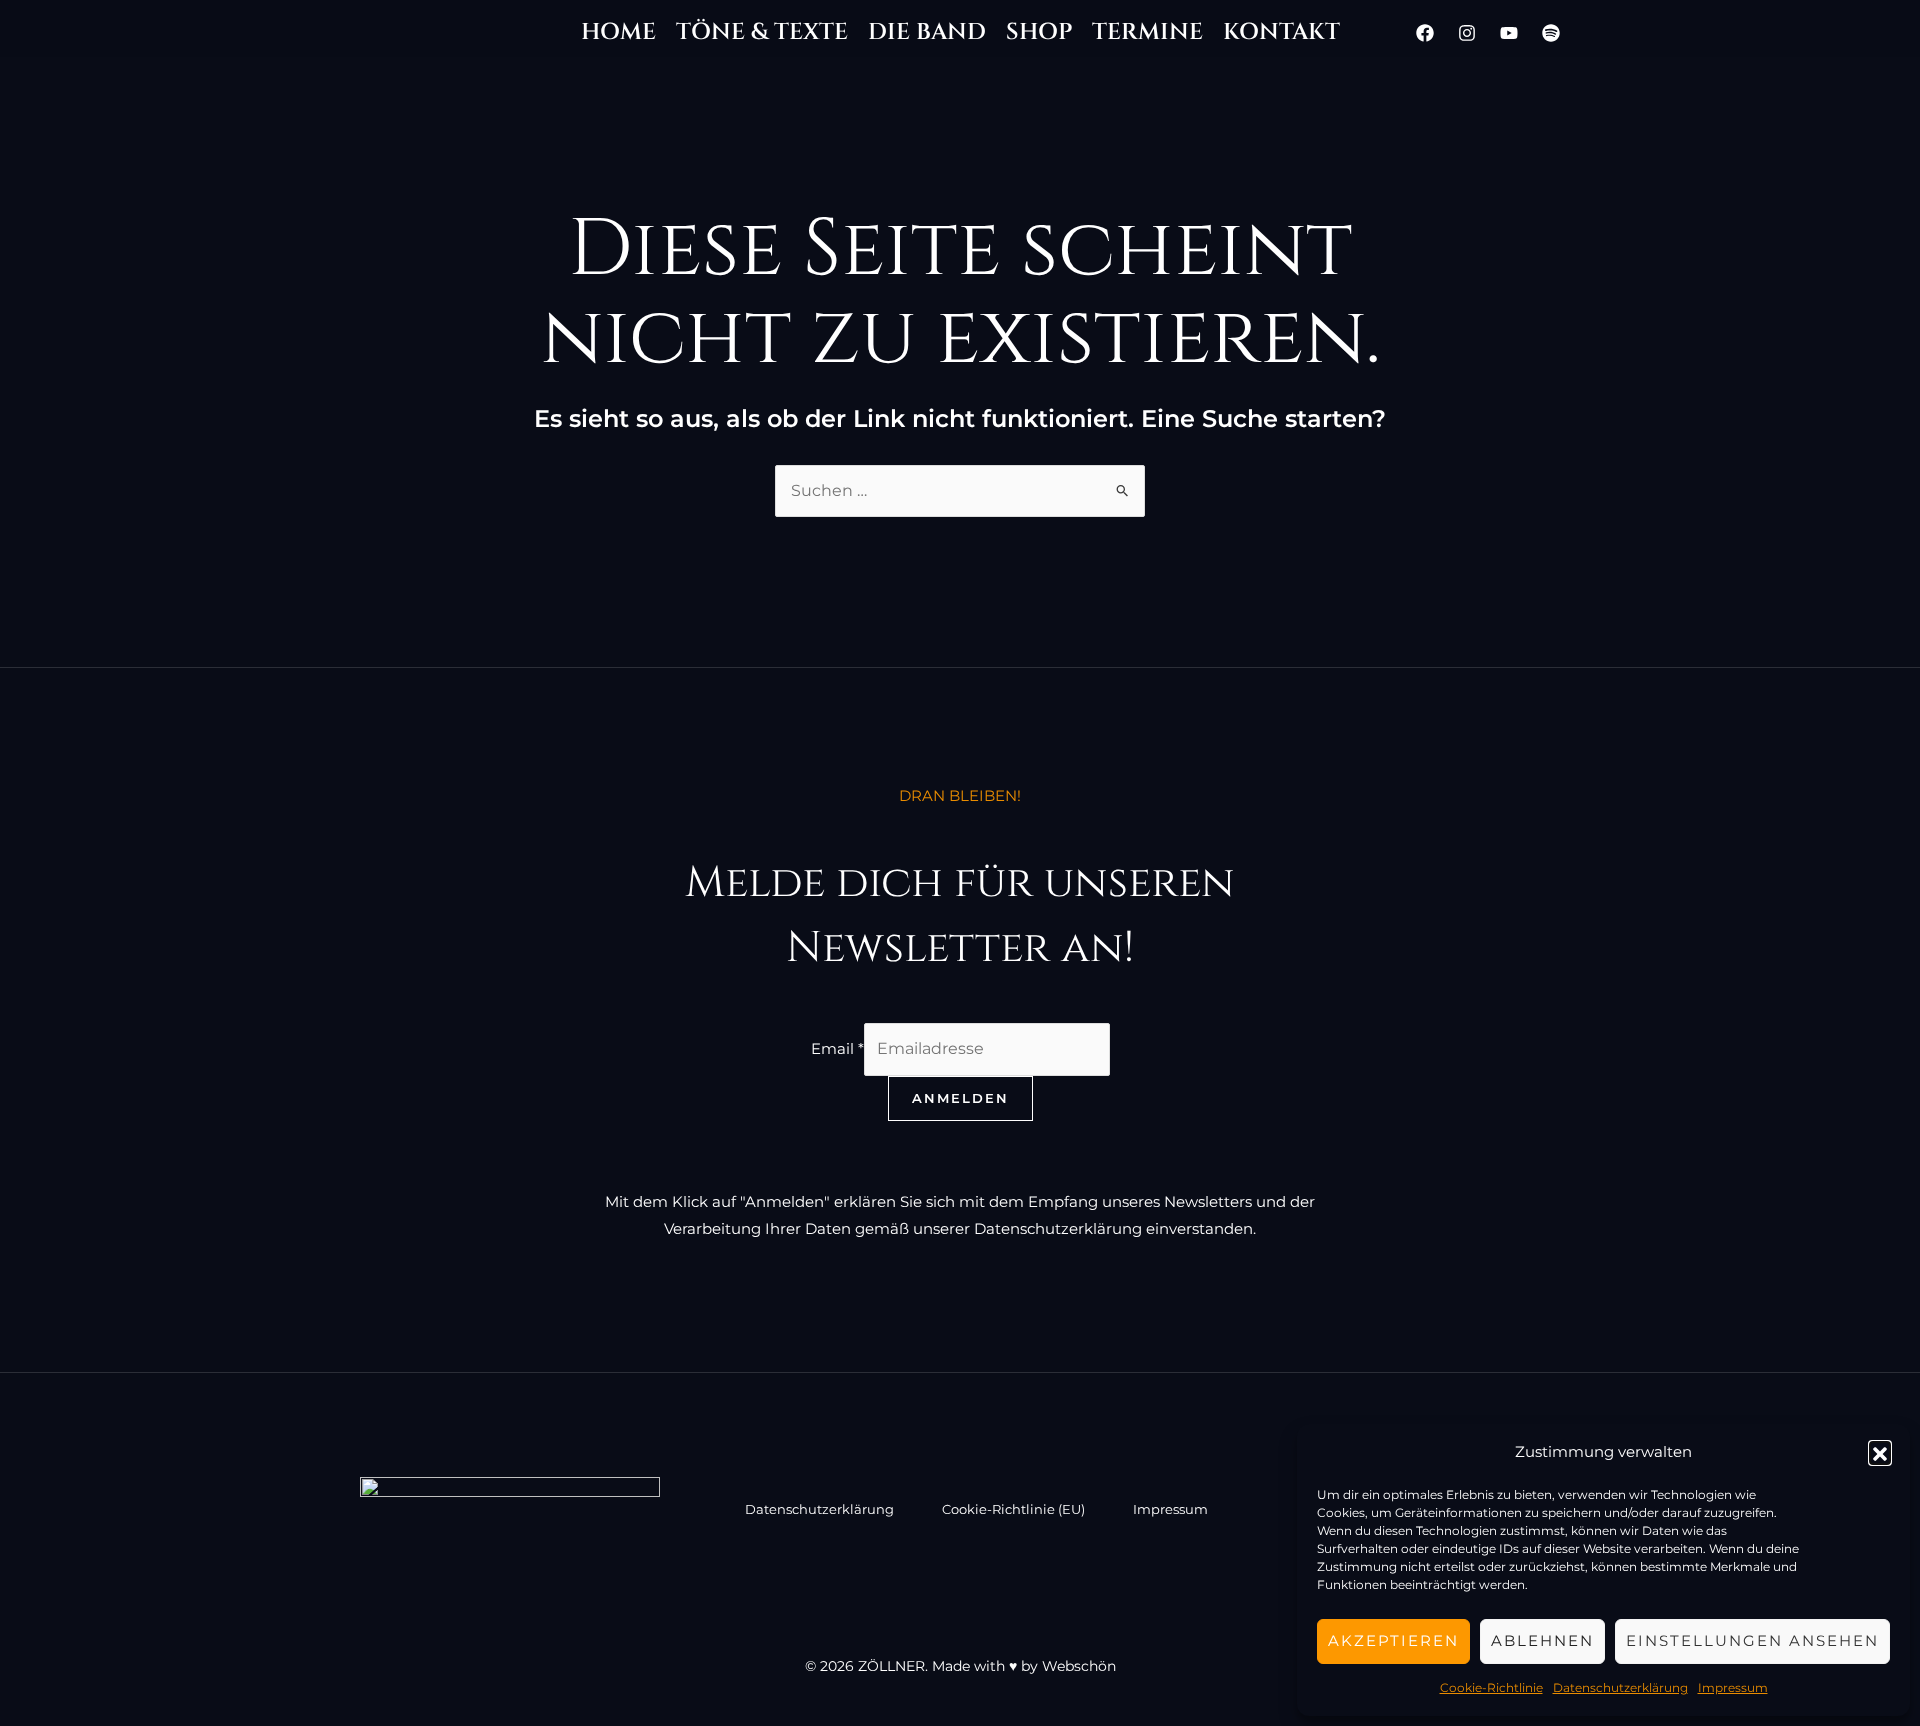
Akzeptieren (1393, 1640)
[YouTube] (1509, 33)
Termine (1147, 32)
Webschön (1079, 1666)
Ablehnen (1542, 1640)
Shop (1039, 32)
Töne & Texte (762, 32)
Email (837, 1048)
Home (618, 32)
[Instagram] (1467, 33)
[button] (1880, 1452)
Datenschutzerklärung (1620, 1687)
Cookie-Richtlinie (1491, 1687)
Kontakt (1281, 32)
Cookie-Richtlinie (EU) (1013, 1509)
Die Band (927, 32)
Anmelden (960, 1098)
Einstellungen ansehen (1752, 1640)
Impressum (1733, 1687)
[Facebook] (1425, 33)
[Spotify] (1551, 33)
